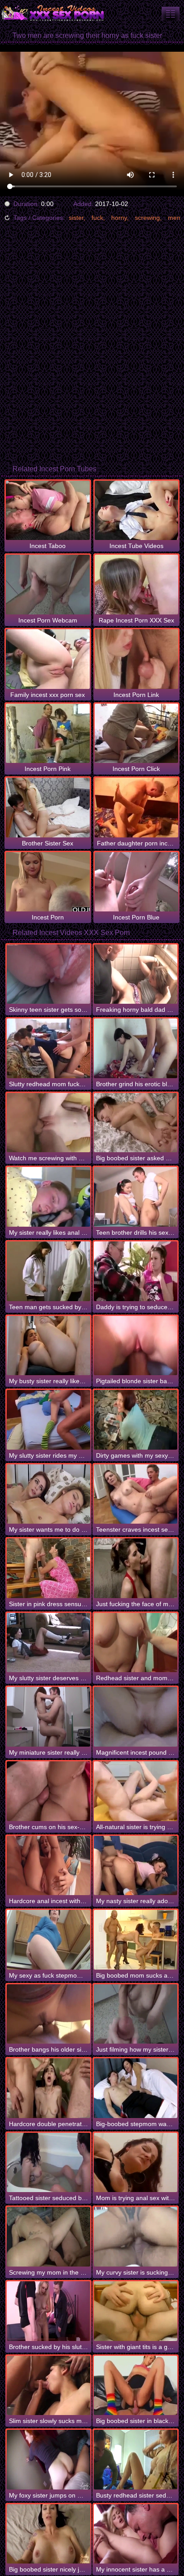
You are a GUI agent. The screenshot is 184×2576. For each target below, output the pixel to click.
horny (119, 218)
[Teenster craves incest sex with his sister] (136, 1494)
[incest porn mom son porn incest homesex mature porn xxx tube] (171, 14)
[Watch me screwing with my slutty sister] (48, 1123)
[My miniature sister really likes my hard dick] (48, 1717)
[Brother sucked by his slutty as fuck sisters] (48, 2311)
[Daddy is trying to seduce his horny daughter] (136, 1271)
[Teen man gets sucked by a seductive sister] (48, 1271)
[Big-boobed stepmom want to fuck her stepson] (136, 2088)
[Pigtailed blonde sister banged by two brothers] (136, 1346)
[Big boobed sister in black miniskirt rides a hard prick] (136, 2386)
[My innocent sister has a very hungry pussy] (136, 2534)
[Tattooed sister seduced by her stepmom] (48, 2163)
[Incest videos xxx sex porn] (54, 13)
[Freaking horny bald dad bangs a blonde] (136, 974)
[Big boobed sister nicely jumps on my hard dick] (48, 2534)
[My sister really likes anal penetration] (48, 1197)
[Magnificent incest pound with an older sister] (136, 1717)
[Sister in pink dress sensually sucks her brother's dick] (48, 1568)
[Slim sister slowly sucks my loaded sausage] (48, 2386)
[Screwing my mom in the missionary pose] (48, 2237)
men (174, 218)
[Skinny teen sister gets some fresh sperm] (48, 974)
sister (76, 218)
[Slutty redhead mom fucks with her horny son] (48, 1048)
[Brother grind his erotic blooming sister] (136, 1048)
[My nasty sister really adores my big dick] (136, 1866)
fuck (97, 218)
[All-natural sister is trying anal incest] (136, 1791)
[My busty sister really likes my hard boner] (48, 1346)
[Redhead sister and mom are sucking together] (136, 1643)
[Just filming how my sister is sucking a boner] (136, 2014)
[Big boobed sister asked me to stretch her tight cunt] (136, 1123)
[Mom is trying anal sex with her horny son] (136, 2163)
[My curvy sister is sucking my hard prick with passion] (136, 2237)
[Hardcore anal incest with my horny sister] (48, 1866)
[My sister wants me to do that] (48, 1494)
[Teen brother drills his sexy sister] (136, 1197)
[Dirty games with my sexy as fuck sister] (136, 1420)
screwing (147, 218)
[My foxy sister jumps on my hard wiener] (48, 2460)
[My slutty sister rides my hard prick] (48, 1420)
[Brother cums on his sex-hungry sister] (48, 1791)
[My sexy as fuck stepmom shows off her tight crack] (48, 1940)
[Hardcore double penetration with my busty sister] (48, 2088)
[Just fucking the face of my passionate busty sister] (136, 1568)
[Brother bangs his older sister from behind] (48, 2014)
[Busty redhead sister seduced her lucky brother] (136, 2460)
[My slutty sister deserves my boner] (48, 1643)
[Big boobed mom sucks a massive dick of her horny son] (136, 1940)
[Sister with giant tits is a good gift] (136, 2311)
